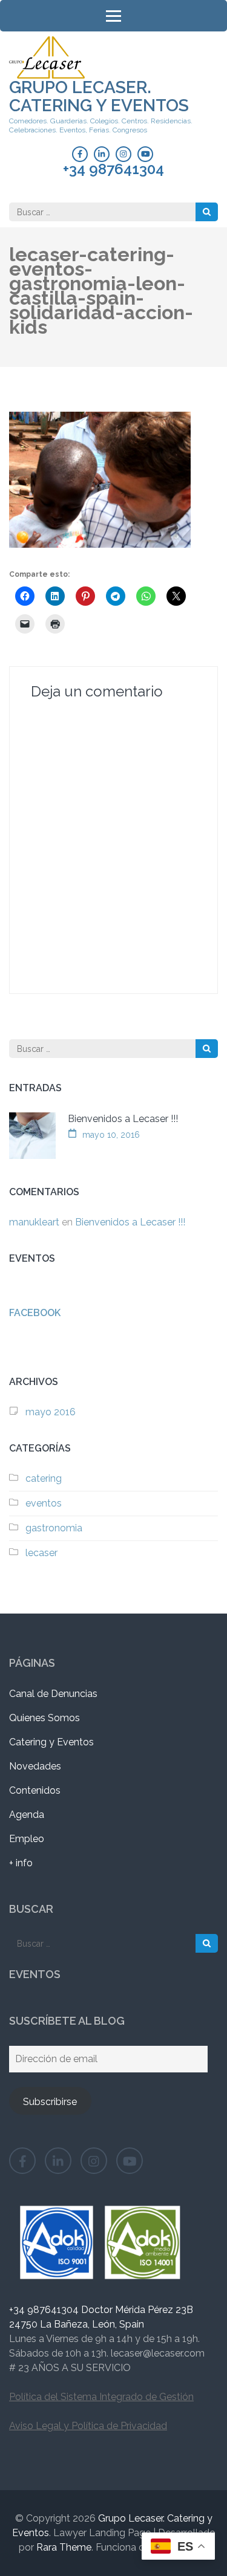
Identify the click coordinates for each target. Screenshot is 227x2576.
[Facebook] (80, 154)
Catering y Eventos (51, 1742)
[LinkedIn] (102, 154)
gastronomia (54, 1528)
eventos (44, 1503)
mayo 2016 (51, 1412)
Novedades (35, 1766)
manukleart (34, 1222)
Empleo (27, 1839)
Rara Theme (64, 2547)
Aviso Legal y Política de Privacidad (88, 2426)
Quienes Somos (44, 1718)
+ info (21, 1863)
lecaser (41, 1553)
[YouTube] (145, 154)
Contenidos (35, 1790)
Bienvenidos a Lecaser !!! (123, 1119)
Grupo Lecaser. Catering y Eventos (99, 96)
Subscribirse (50, 2102)
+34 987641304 (113, 169)
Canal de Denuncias (53, 1694)
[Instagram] (123, 154)
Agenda (27, 1815)
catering (44, 1478)
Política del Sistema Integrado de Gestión (101, 2397)
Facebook (35, 1313)
